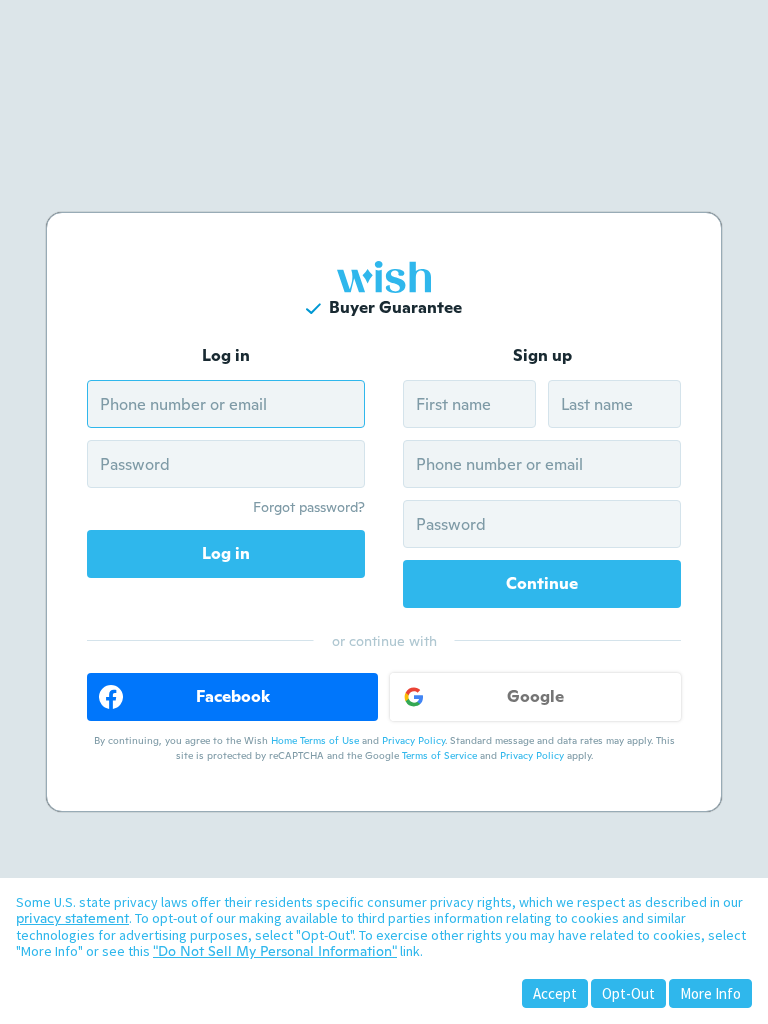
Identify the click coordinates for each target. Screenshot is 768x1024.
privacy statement (72, 918)
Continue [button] (542, 583)
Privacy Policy (413, 740)
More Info (710, 993)
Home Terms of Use (315, 740)
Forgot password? (309, 507)
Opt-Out (628, 993)
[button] (232, 697)
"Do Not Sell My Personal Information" (275, 951)
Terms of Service (439, 755)
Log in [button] (226, 553)
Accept (555, 993)
